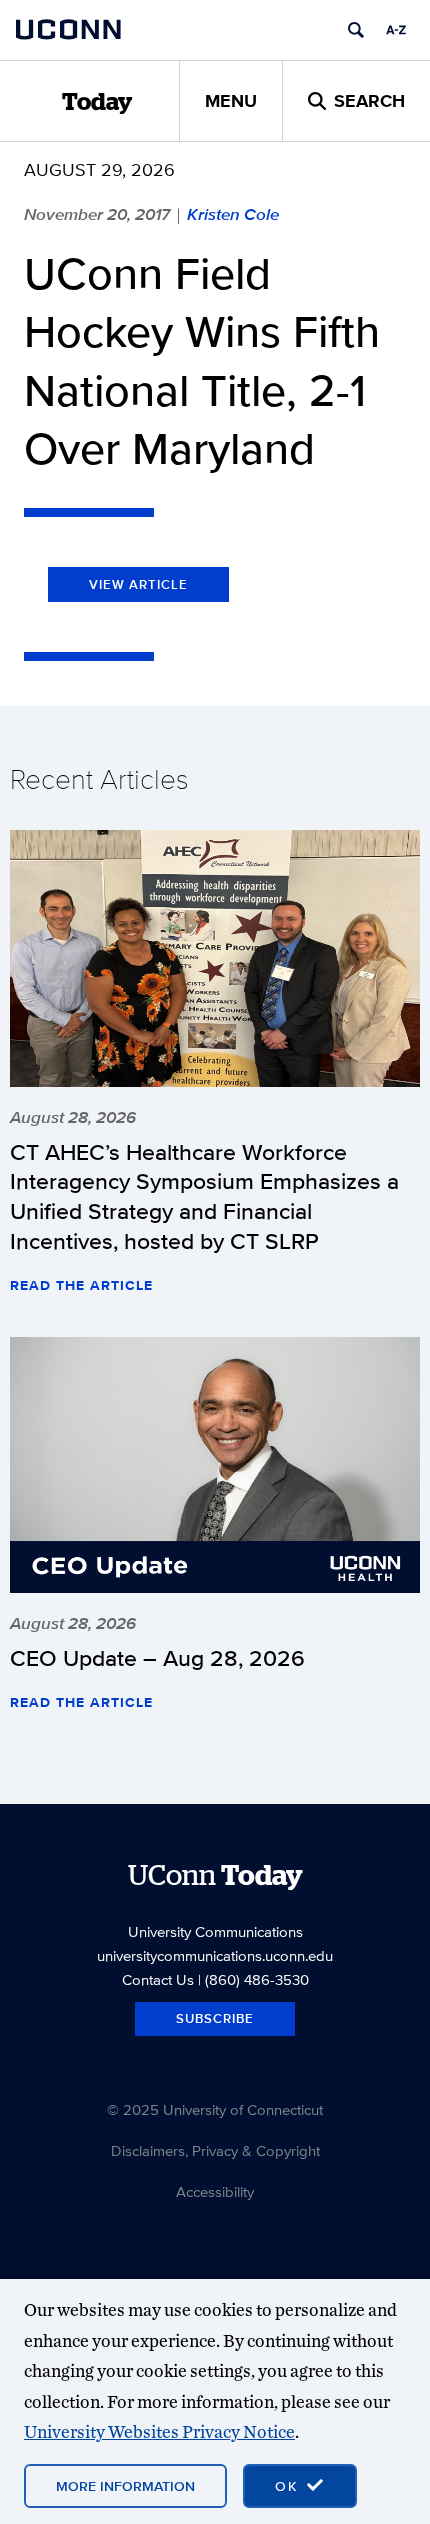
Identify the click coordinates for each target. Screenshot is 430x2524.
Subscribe (215, 2018)
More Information (125, 2486)
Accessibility (215, 2191)
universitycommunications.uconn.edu (215, 1955)
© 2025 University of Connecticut (215, 2109)
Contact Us (158, 1979)
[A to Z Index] (396, 30)
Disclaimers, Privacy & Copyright (215, 2150)
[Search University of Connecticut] (356, 30)
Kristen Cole (233, 214)
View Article (138, 584)
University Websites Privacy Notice (159, 2431)
